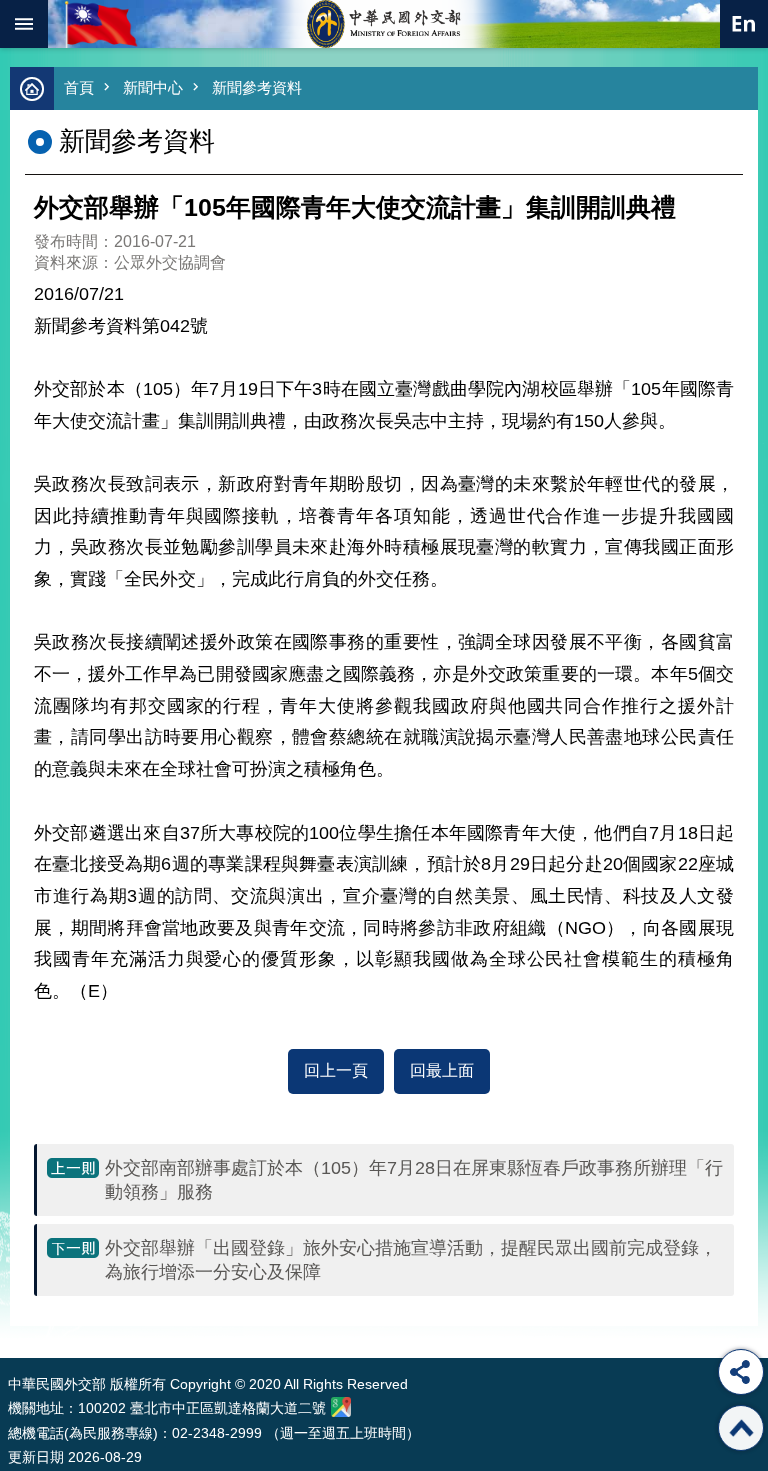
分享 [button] (741, 1372)
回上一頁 (336, 1070)
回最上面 (442, 1070)
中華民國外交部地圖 (341, 1407)
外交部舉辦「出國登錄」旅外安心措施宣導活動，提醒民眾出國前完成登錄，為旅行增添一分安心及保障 (411, 1260)
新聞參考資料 (257, 87)
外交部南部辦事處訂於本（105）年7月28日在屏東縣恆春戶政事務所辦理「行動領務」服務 (414, 1180)
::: (12, 1320)
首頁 (79, 87)
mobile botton (24, 24)
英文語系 (744, 24)
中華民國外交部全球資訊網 (384, 24)
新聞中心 (153, 87)
